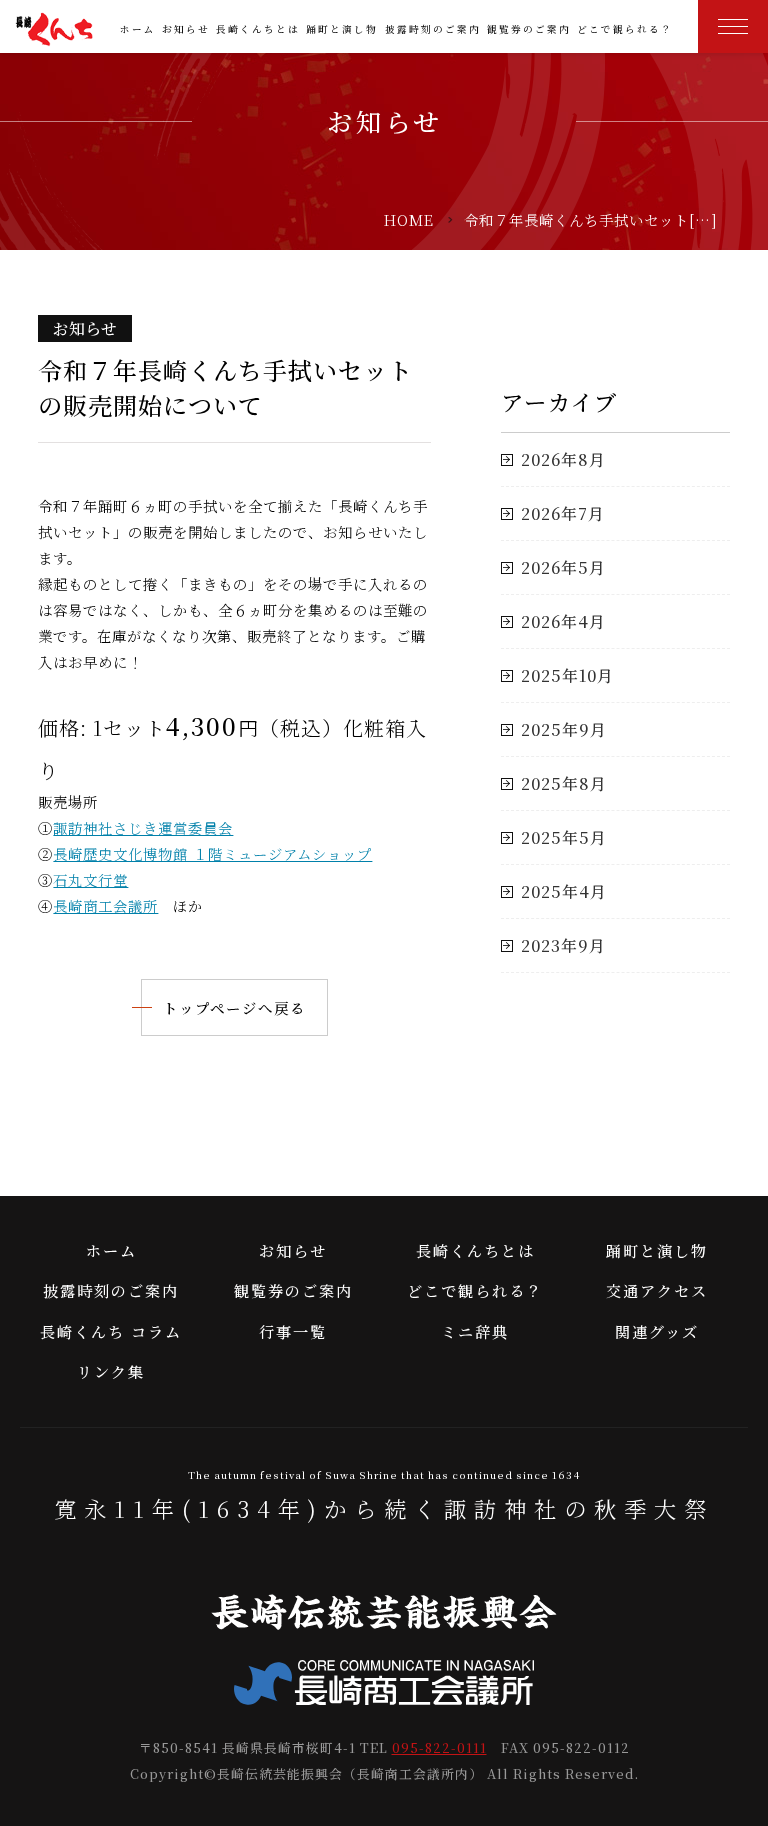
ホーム (138, 29)
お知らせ (186, 29)
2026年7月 (563, 513)
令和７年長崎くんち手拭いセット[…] (591, 219)
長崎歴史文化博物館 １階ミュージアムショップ (212, 853)
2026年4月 (563, 621)
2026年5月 (563, 567)
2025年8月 (564, 783)
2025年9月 (564, 729)
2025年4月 (564, 891)
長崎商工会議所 (105, 905)
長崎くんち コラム (111, 1331)
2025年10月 (567, 675)
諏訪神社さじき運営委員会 (143, 827)
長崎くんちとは (258, 29)
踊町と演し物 (342, 29)
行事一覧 (293, 1331)
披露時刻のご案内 (433, 29)
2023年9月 (563, 945)
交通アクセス (657, 1290)
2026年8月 (563, 459)
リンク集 (111, 1371)
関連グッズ (657, 1331)
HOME (409, 219)
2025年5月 (564, 837)
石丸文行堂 (90, 879)
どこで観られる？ (625, 29)
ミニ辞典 (475, 1331)
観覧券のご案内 (529, 29)
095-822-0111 (439, 1747)
